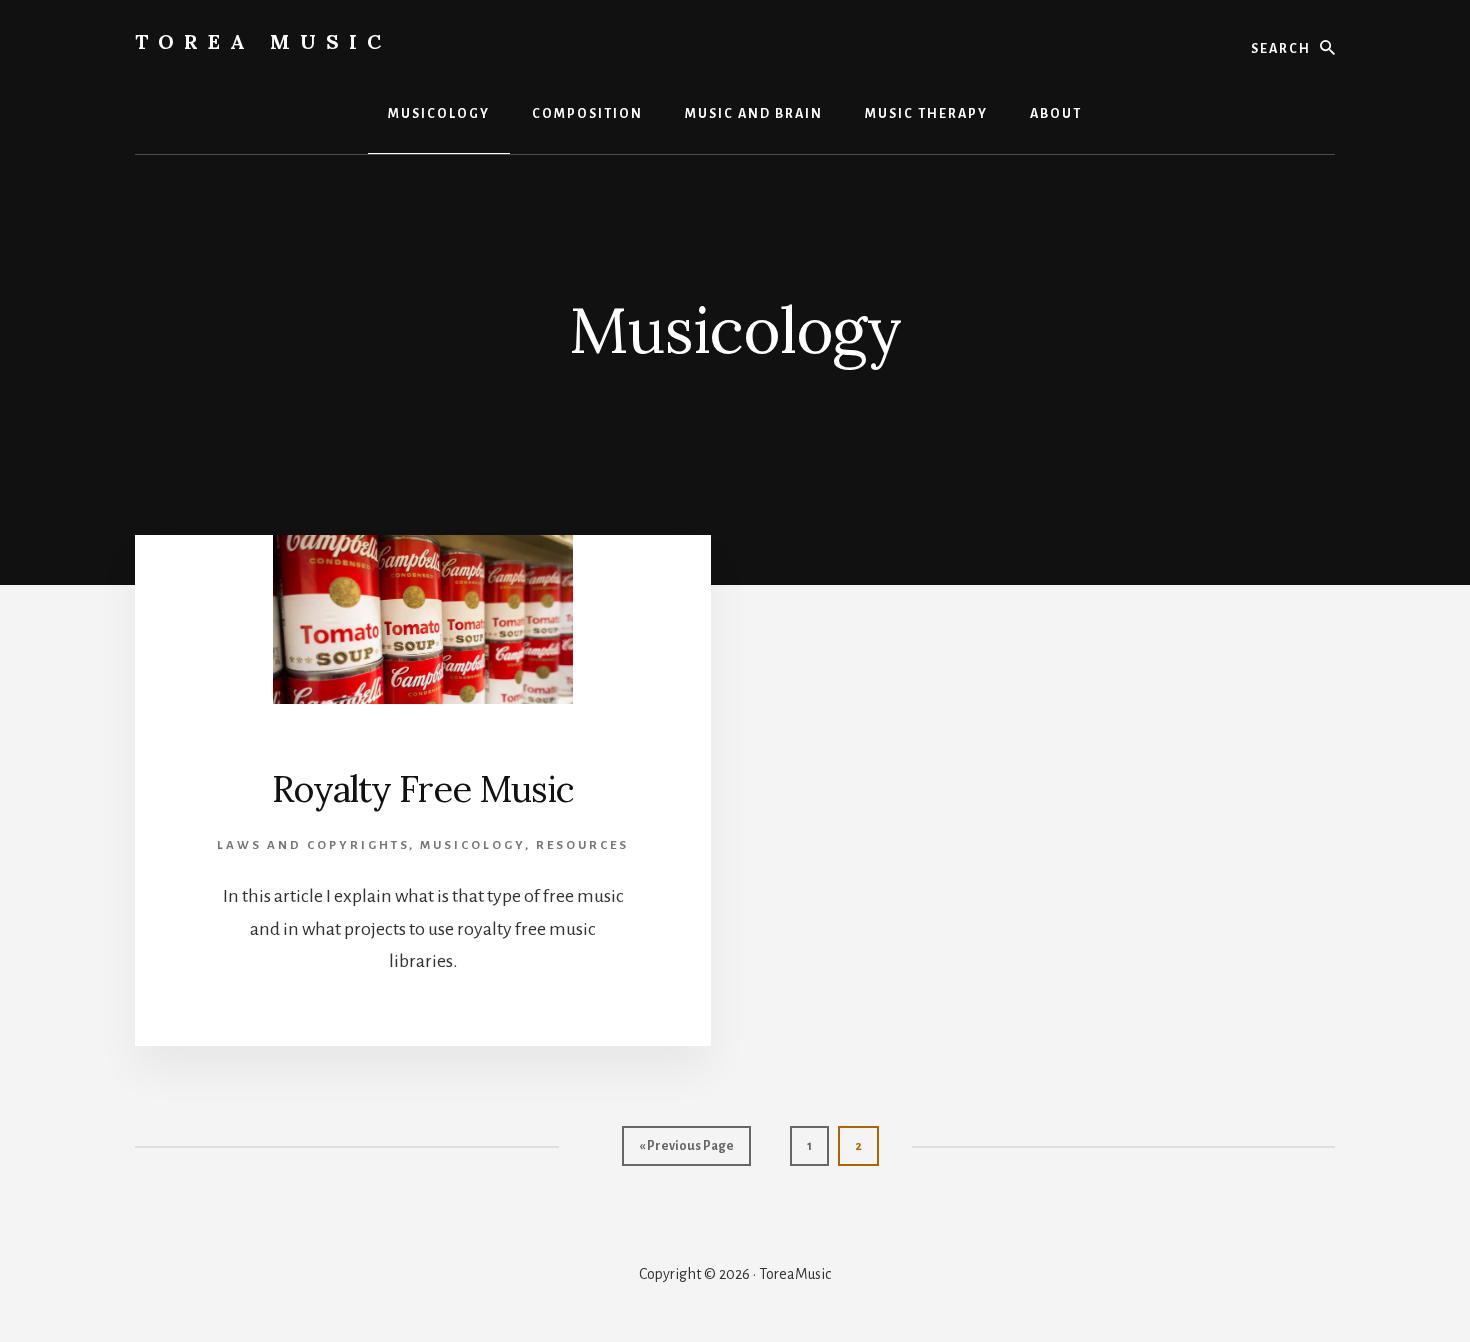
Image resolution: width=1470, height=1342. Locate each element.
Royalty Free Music (423, 789)
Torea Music (263, 41)
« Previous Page (686, 1152)
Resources (582, 845)
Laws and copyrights (313, 845)
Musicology (472, 845)
